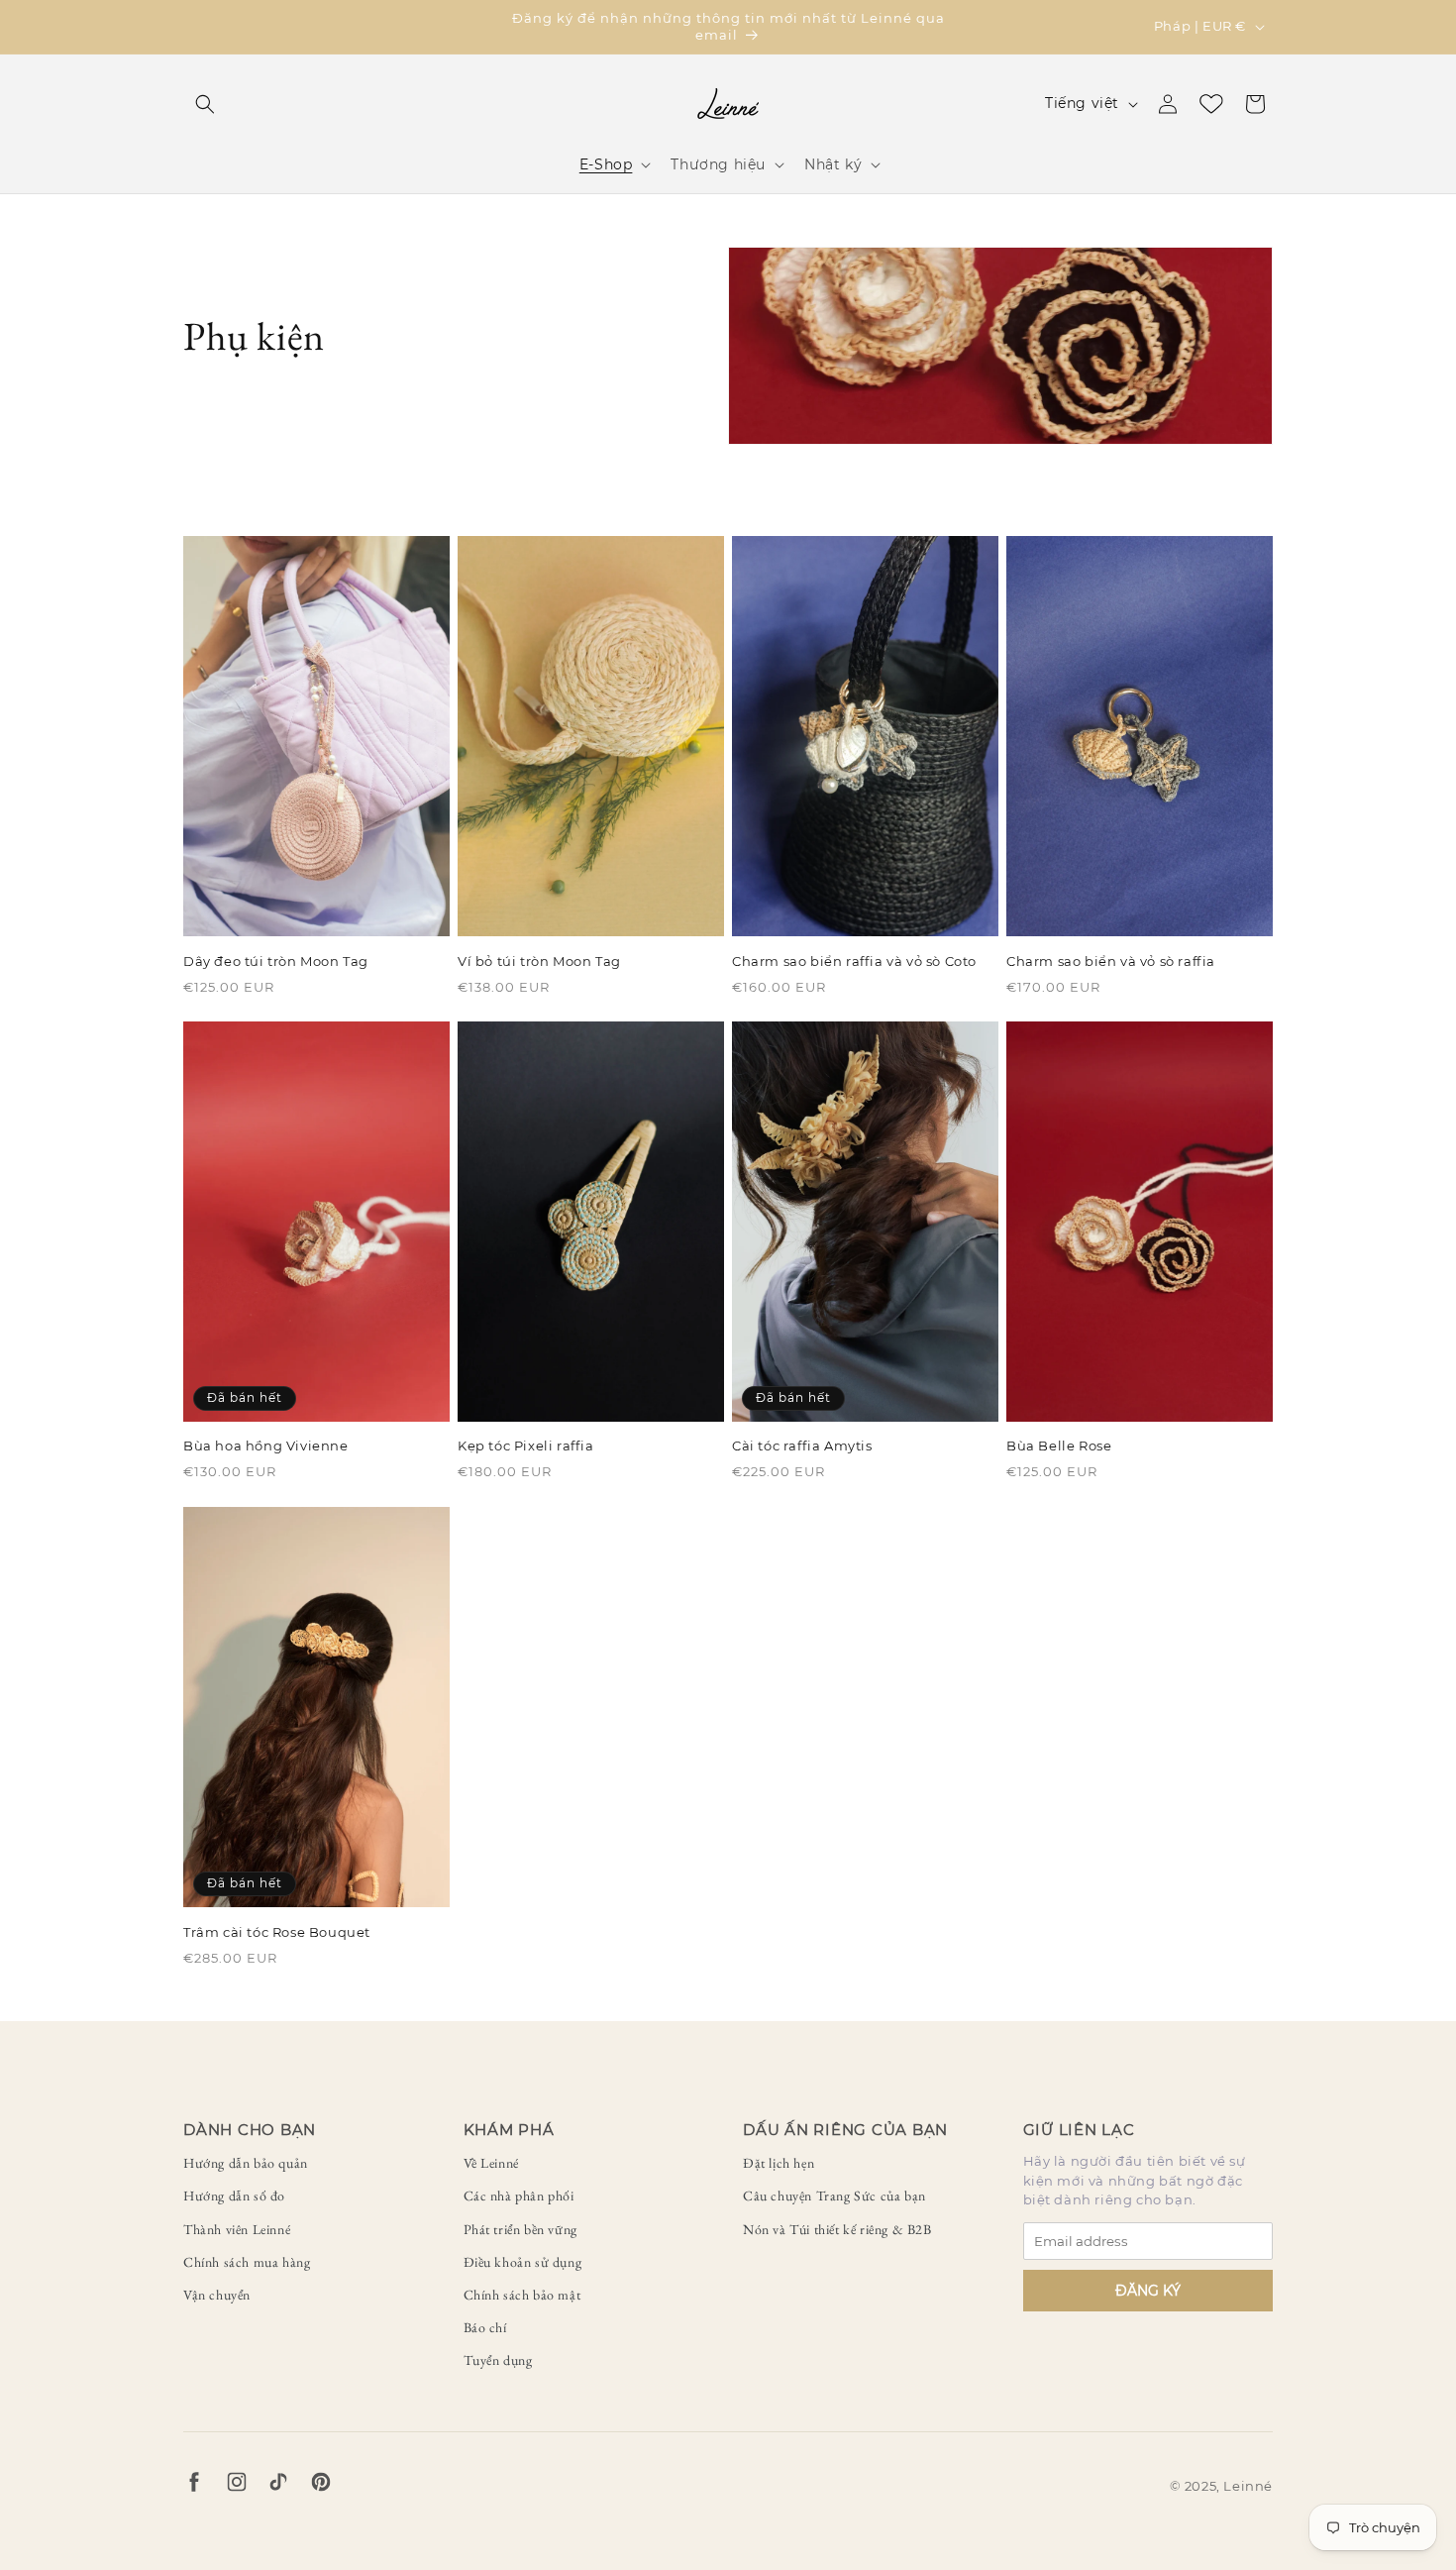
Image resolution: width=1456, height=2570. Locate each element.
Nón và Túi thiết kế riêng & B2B (837, 2229)
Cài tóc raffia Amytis (802, 1446)
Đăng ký (1148, 2291)
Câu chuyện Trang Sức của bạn (834, 2195)
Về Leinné (491, 2163)
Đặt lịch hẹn (779, 2163)
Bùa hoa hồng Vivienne (266, 1446)
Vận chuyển (217, 2295)
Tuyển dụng (498, 2360)
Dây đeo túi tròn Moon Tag (276, 960)
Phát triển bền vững (520, 2229)
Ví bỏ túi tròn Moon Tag (539, 960)
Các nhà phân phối (519, 2195)
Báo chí (485, 2327)
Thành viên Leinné (237, 2229)
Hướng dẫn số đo (234, 2195)
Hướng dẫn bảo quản (246, 2163)
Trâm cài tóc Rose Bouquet (277, 1932)
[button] (205, 104)
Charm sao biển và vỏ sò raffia (1111, 960)
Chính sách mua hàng (247, 2262)
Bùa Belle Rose (1059, 1446)
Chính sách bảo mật (522, 2295)
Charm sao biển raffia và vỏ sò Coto (854, 960)
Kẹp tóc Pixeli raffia (526, 1446)
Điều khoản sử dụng (523, 2262)
